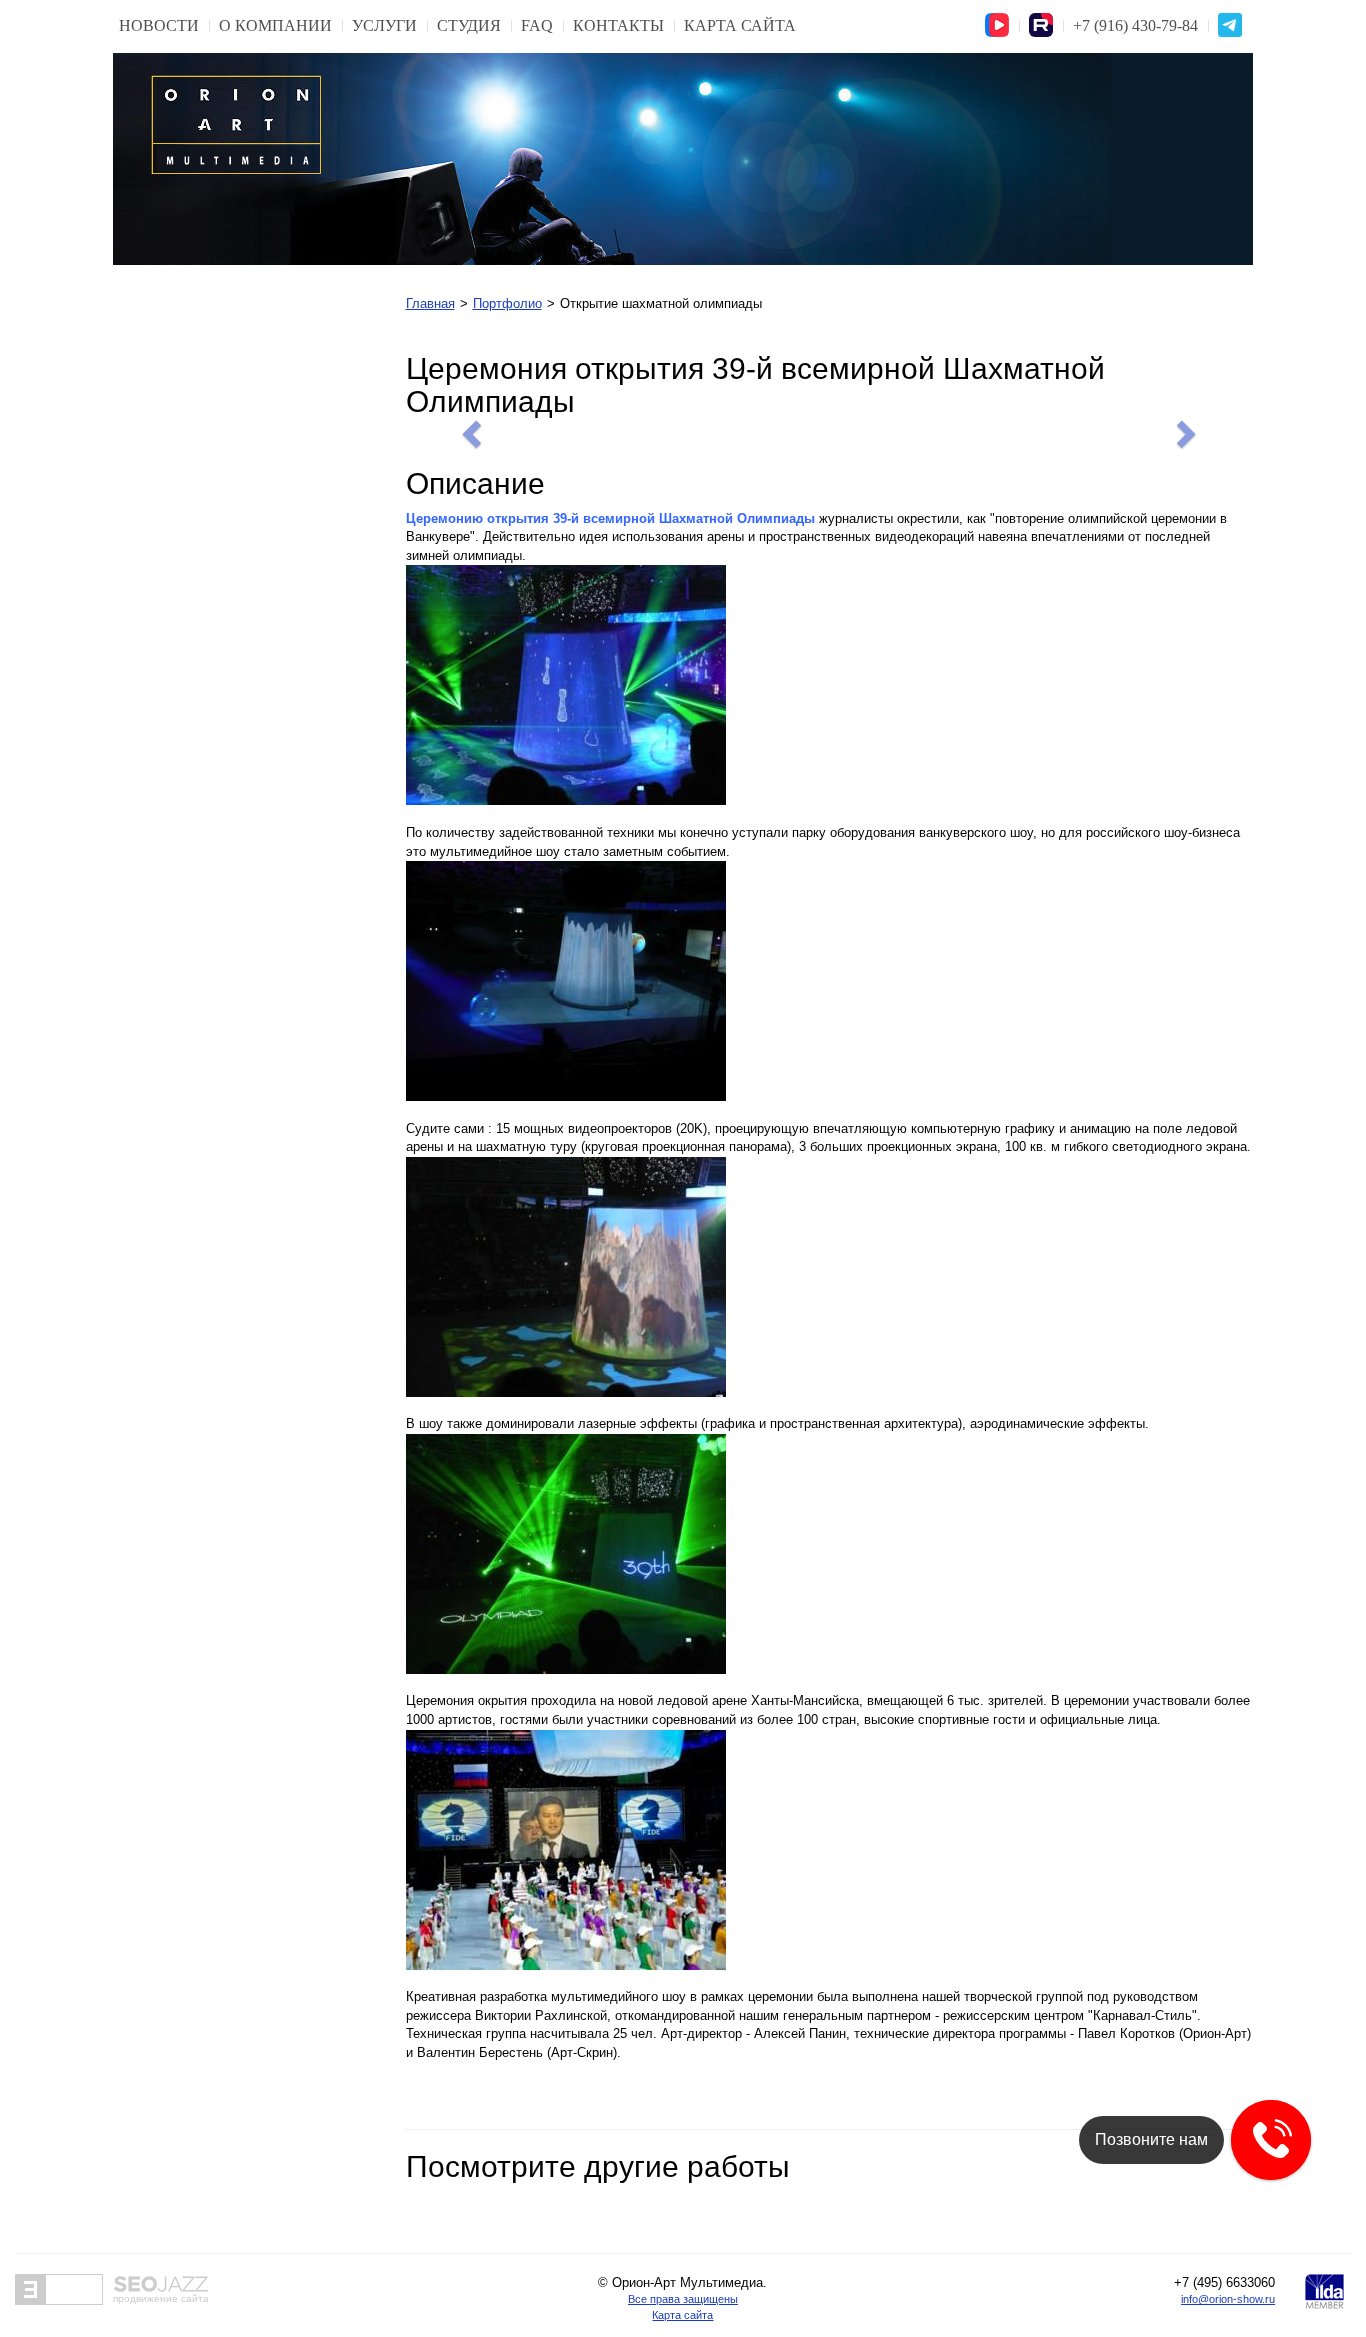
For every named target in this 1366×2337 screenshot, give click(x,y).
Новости (159, 25)
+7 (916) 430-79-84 (1135, 25)
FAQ (537, 25)
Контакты (618, 25)
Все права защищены (683, 2299)
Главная (430, 303)
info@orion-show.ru (1228, 2299)
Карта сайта (740, 25)
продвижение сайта (161, 2298)
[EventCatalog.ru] (59, 2289)
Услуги (384, 25)
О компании (275, 25)
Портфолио (507, 303)
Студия (469, 25)
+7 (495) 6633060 (1224, 2282)
